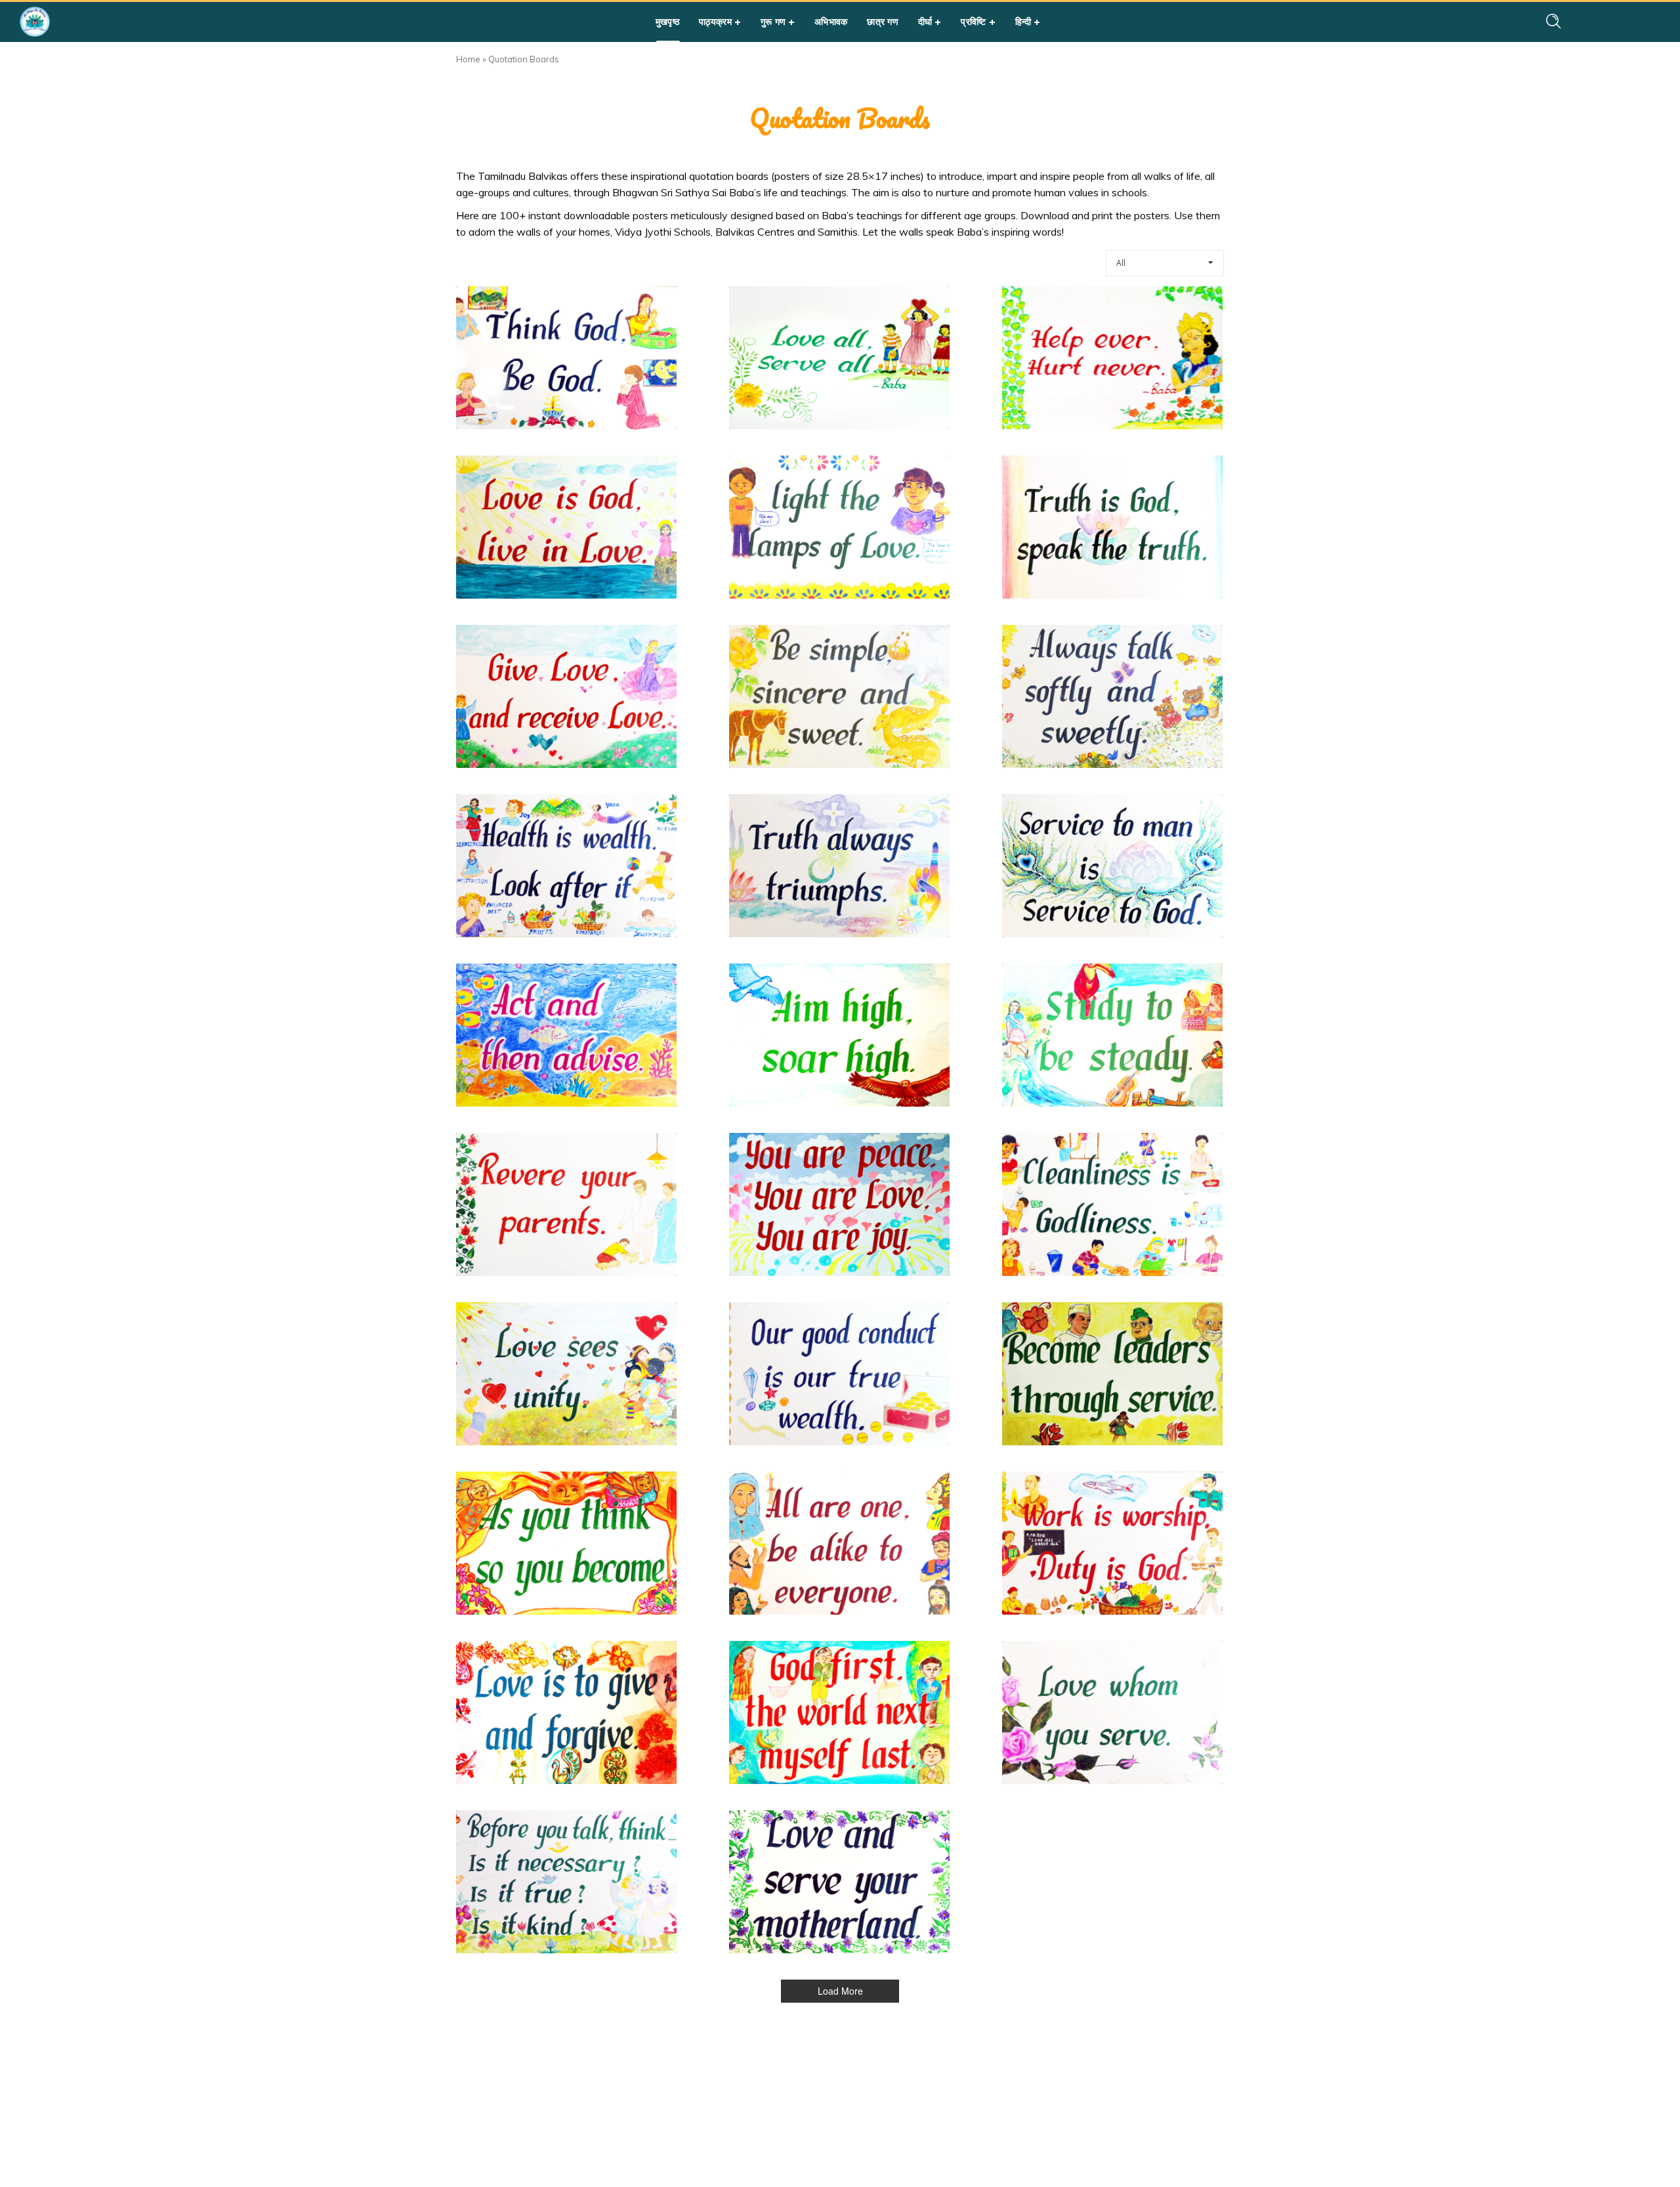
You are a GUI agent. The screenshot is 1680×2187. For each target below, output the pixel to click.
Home (468, 59)
